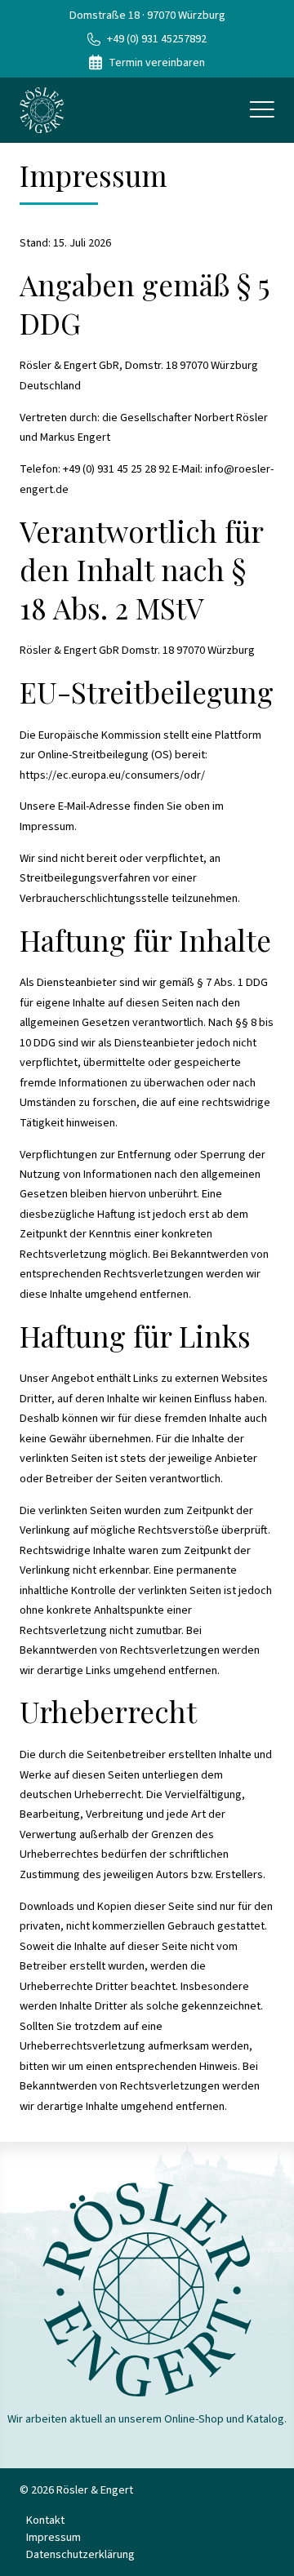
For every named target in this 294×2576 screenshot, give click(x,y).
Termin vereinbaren (157, 62)
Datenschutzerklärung (80, 2554)
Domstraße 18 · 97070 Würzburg (147, 15)
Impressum (53, 2537)
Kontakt (45, 2520)
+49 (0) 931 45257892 (157, 39)
